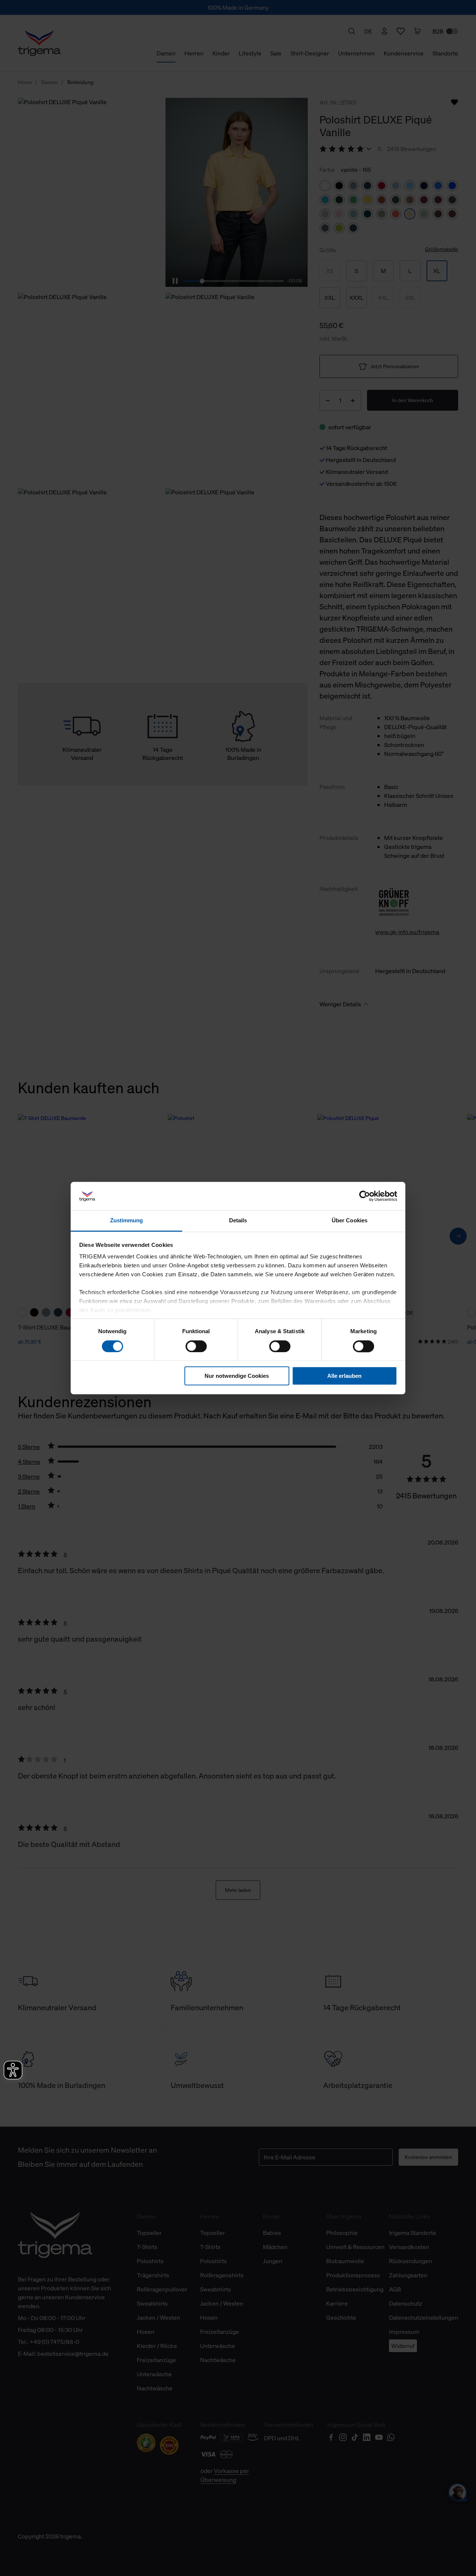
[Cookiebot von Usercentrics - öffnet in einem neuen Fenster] (365, 1196)
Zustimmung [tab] (127, 1221)
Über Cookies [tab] (350, 1221)
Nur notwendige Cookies (237, 1376)
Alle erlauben (344, 1376)
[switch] (196, 1346)
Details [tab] (238, 1221)
